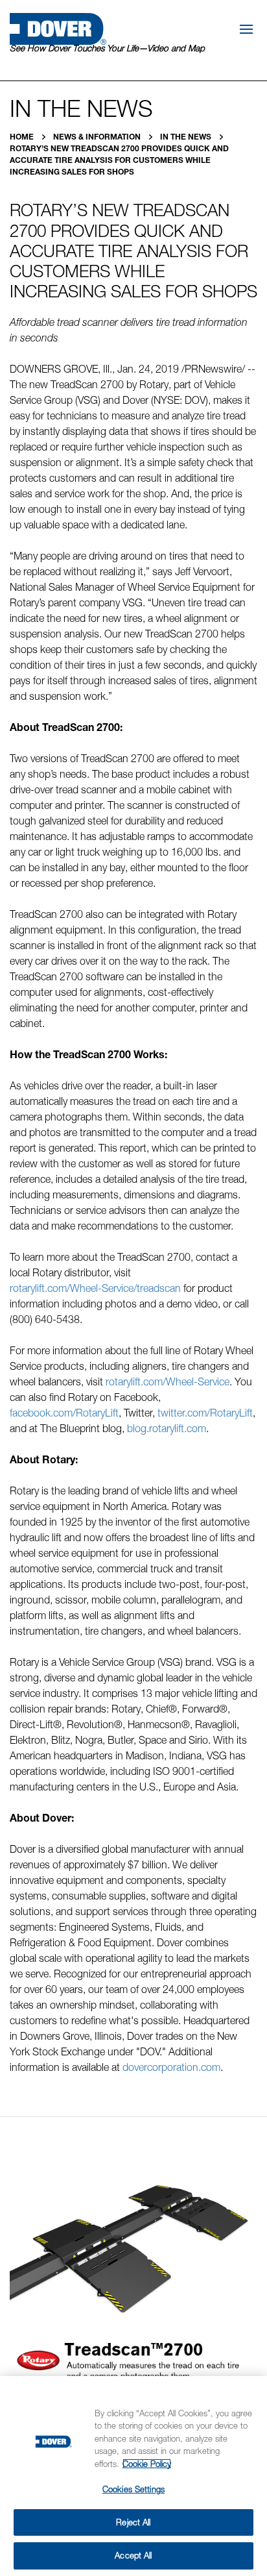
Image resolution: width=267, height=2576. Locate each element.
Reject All (133, 2522)
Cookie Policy (147, 2464)
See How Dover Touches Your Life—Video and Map (107, 48)
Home (23, 137)
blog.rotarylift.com (167, 1428)
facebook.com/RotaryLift (64, 1413)
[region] (133, 2476)
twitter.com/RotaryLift (205, 1413)
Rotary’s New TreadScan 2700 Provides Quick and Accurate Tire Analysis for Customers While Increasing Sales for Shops (119, 160)
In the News (187, 137)
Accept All (133, 2555)
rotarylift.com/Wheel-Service (168, 1381)
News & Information (98, 137)
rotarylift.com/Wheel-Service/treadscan (95, 1288)
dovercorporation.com (171, 2067)
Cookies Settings (133, 2489)
